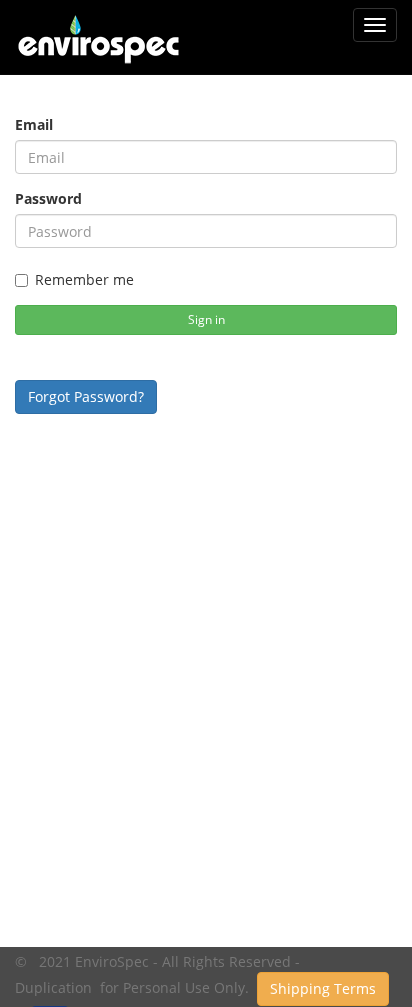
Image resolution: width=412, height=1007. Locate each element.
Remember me (84, 279)
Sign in (206, 319)
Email (34, 124)
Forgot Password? (86, 396)
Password (48, 198)
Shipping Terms (323, 988)
